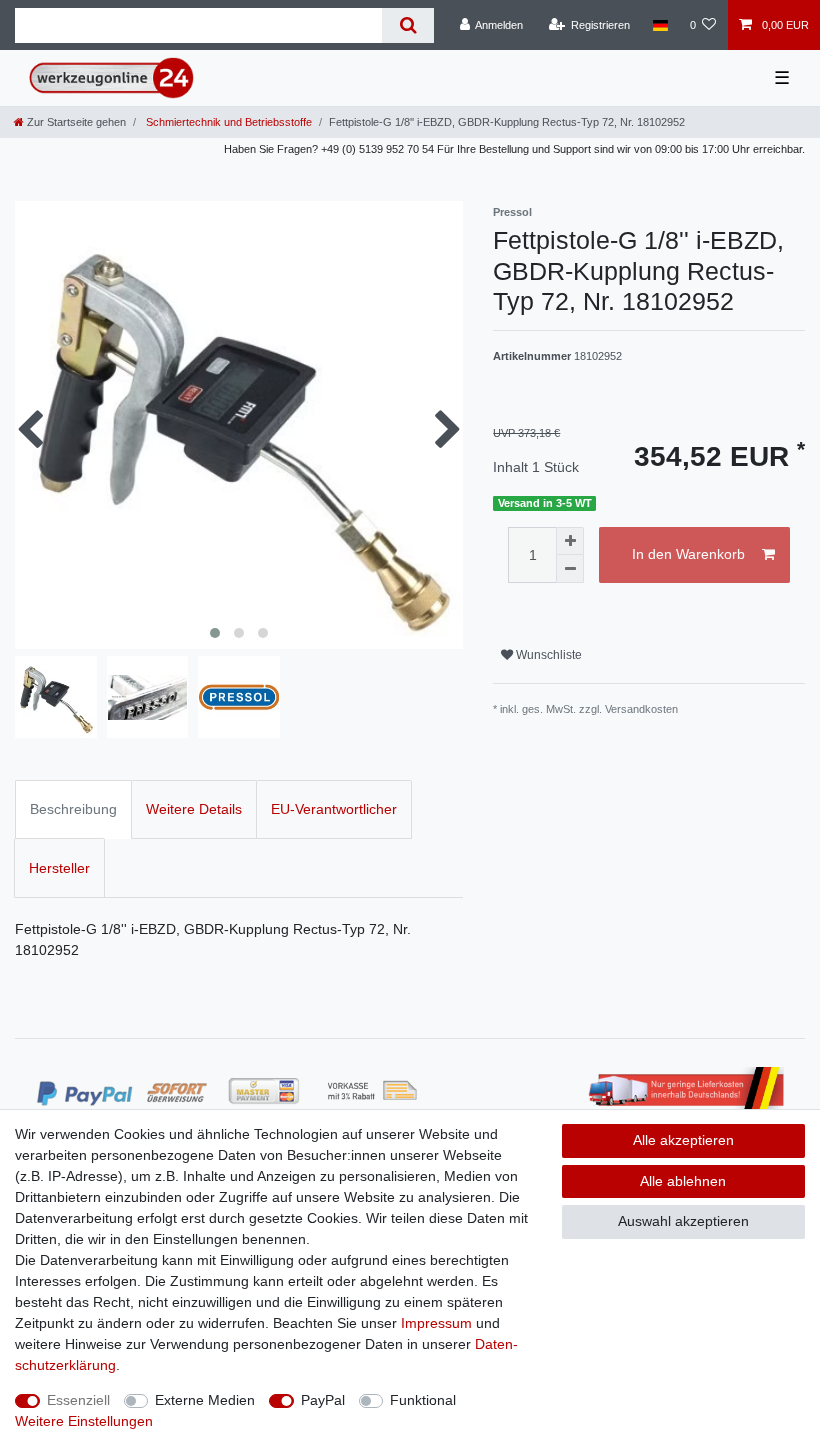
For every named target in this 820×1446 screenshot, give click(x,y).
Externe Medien (205, 1400)
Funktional (423, 1400)
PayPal (323, 1400)
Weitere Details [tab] (194, 809)
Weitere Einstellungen (84, 1421)
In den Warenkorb (688, 554)
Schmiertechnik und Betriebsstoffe (227, 122)
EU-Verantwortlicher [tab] (334, 809)
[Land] (659, 25)
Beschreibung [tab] (73, 809)
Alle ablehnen (683, 1181)
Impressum (436, 1323)
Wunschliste (547, 655)
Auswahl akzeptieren (683, 1221)
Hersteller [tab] (59, 868)
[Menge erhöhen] (570, 541)
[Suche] (407, 25)
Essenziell (78, 1400)
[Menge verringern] (570, 569)
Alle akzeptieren (683, 1140)
